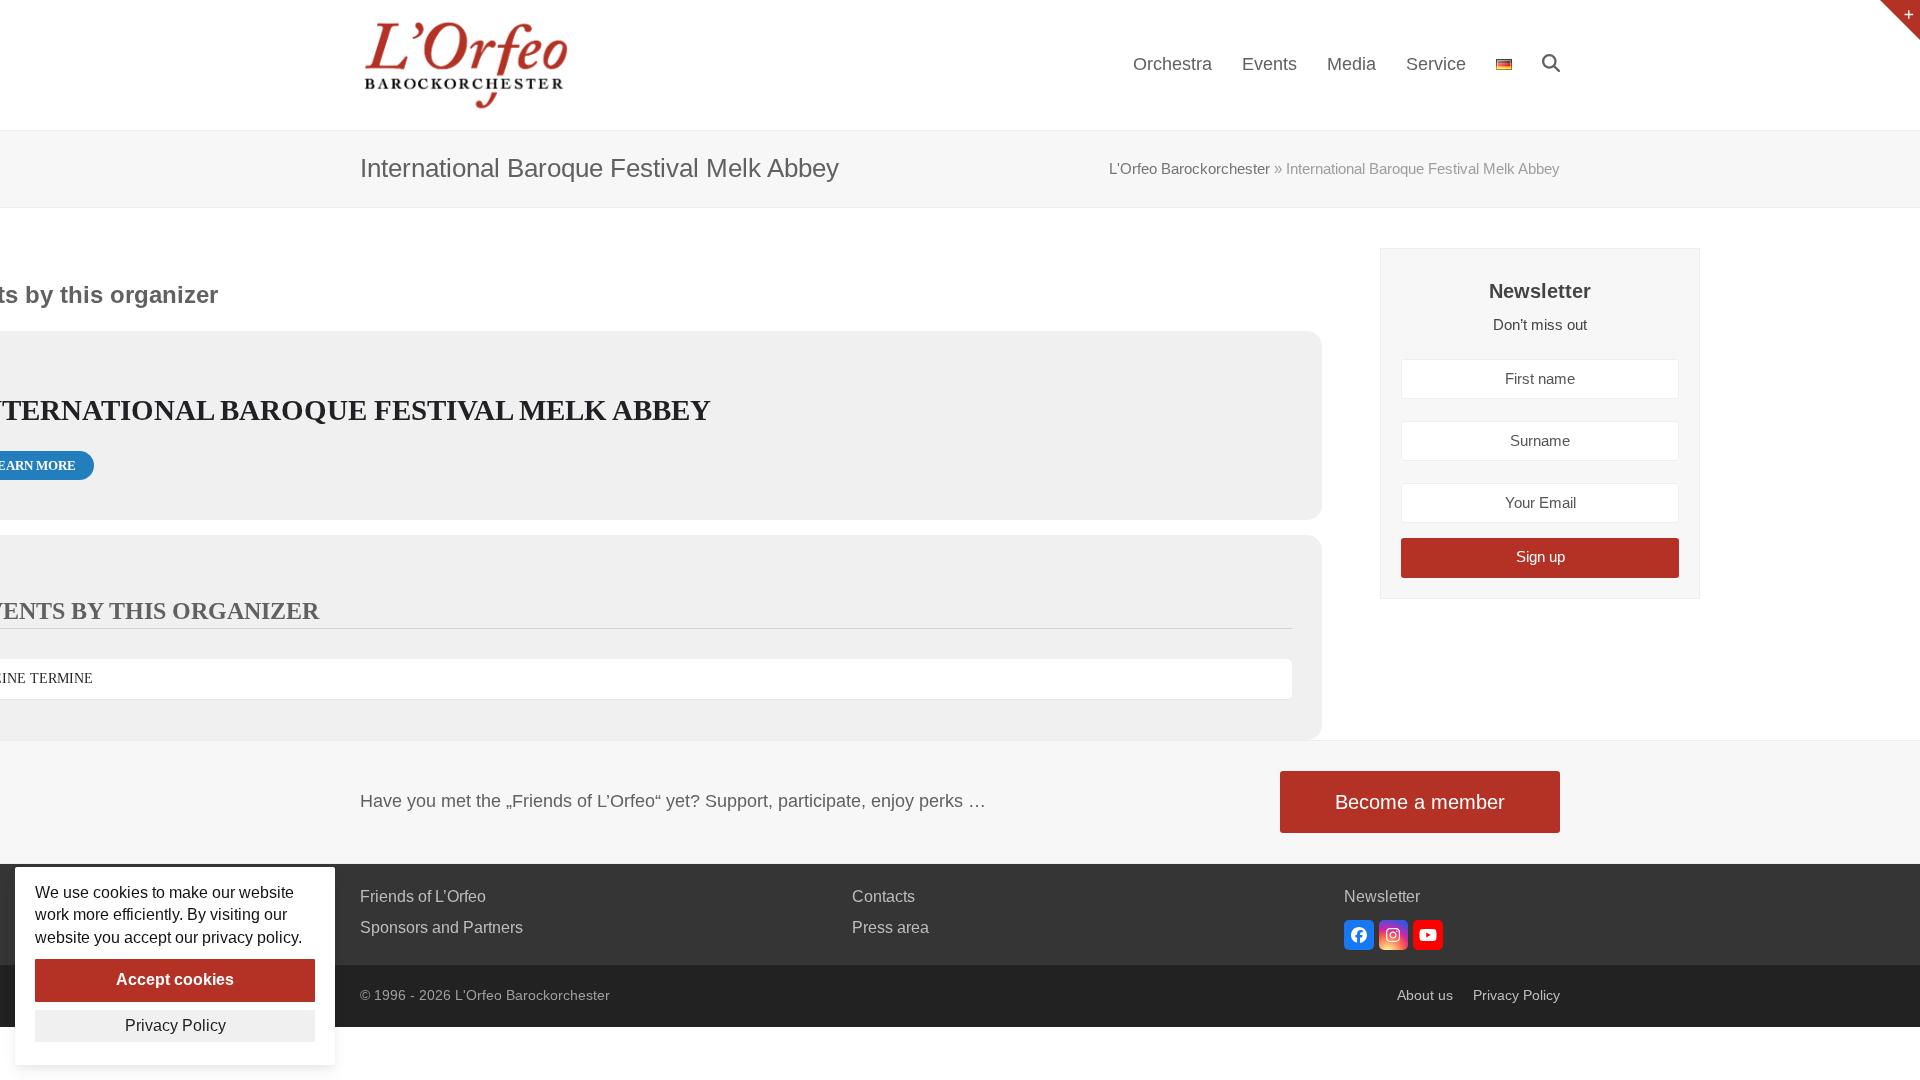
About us (1425, 995)
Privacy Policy (1516, 995)
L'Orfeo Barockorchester (1189, 169)
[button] (1551, 65)
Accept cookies (175, 979)
